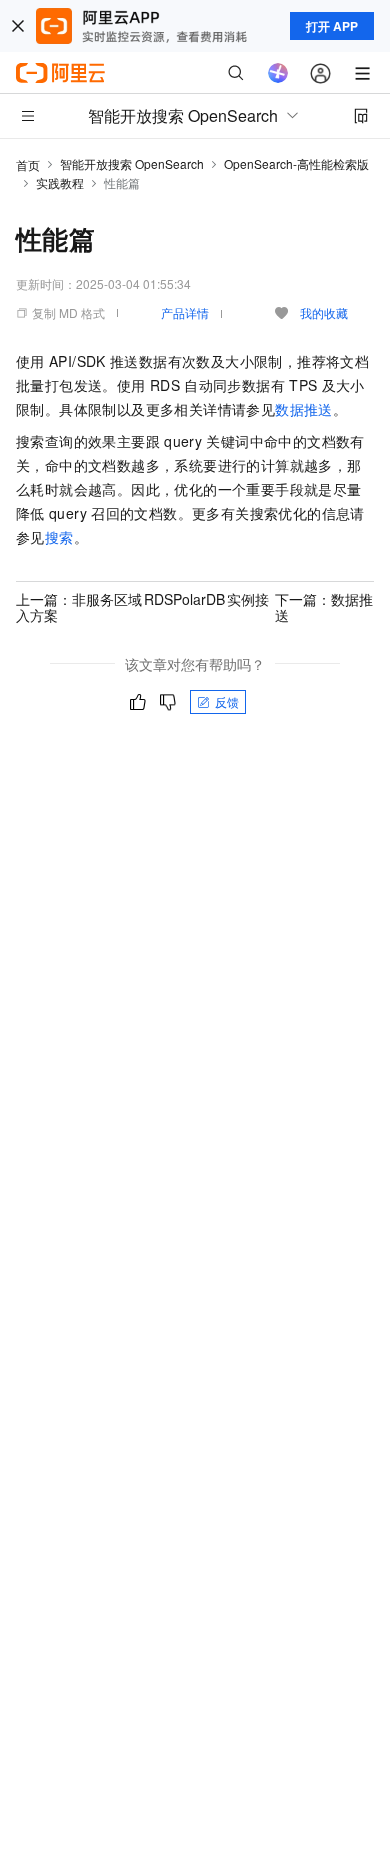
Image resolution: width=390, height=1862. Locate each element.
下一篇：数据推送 (324, 607)
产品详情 (185, 312)
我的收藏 (324, 312)
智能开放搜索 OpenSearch (132, 163)
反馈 (227, 701)
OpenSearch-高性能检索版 (296, 163)
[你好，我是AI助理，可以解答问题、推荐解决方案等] (278, 73)
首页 (28, 164)
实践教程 (60, 182)
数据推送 (304, 409)
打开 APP (332, 26)
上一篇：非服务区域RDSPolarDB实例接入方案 (142, 607)
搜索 (59, 537)
